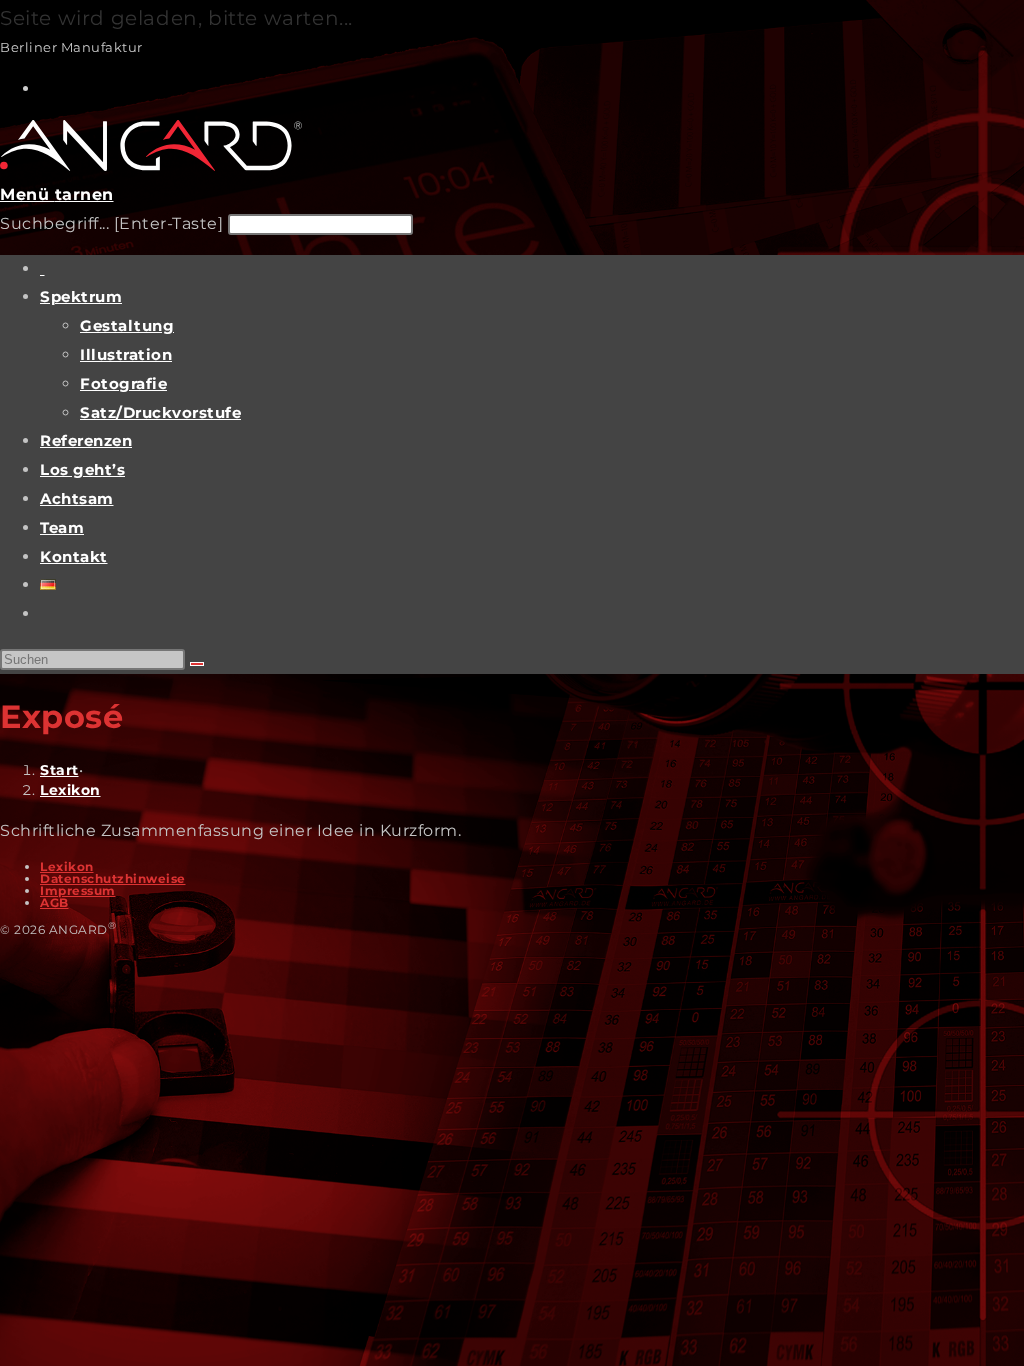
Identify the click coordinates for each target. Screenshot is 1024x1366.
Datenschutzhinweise (113, 878)
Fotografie (123, 383)
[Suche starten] (197, 664)
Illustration (126, 354)
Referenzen (86, 440)
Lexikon (70, 790)
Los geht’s (82, 469)
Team (62, 527)
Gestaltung (127, 325)
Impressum (78, 890)
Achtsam (77, 498)
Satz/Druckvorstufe (160, 412)
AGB (54, 902)
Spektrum (81, 296)
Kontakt (74, 556)
